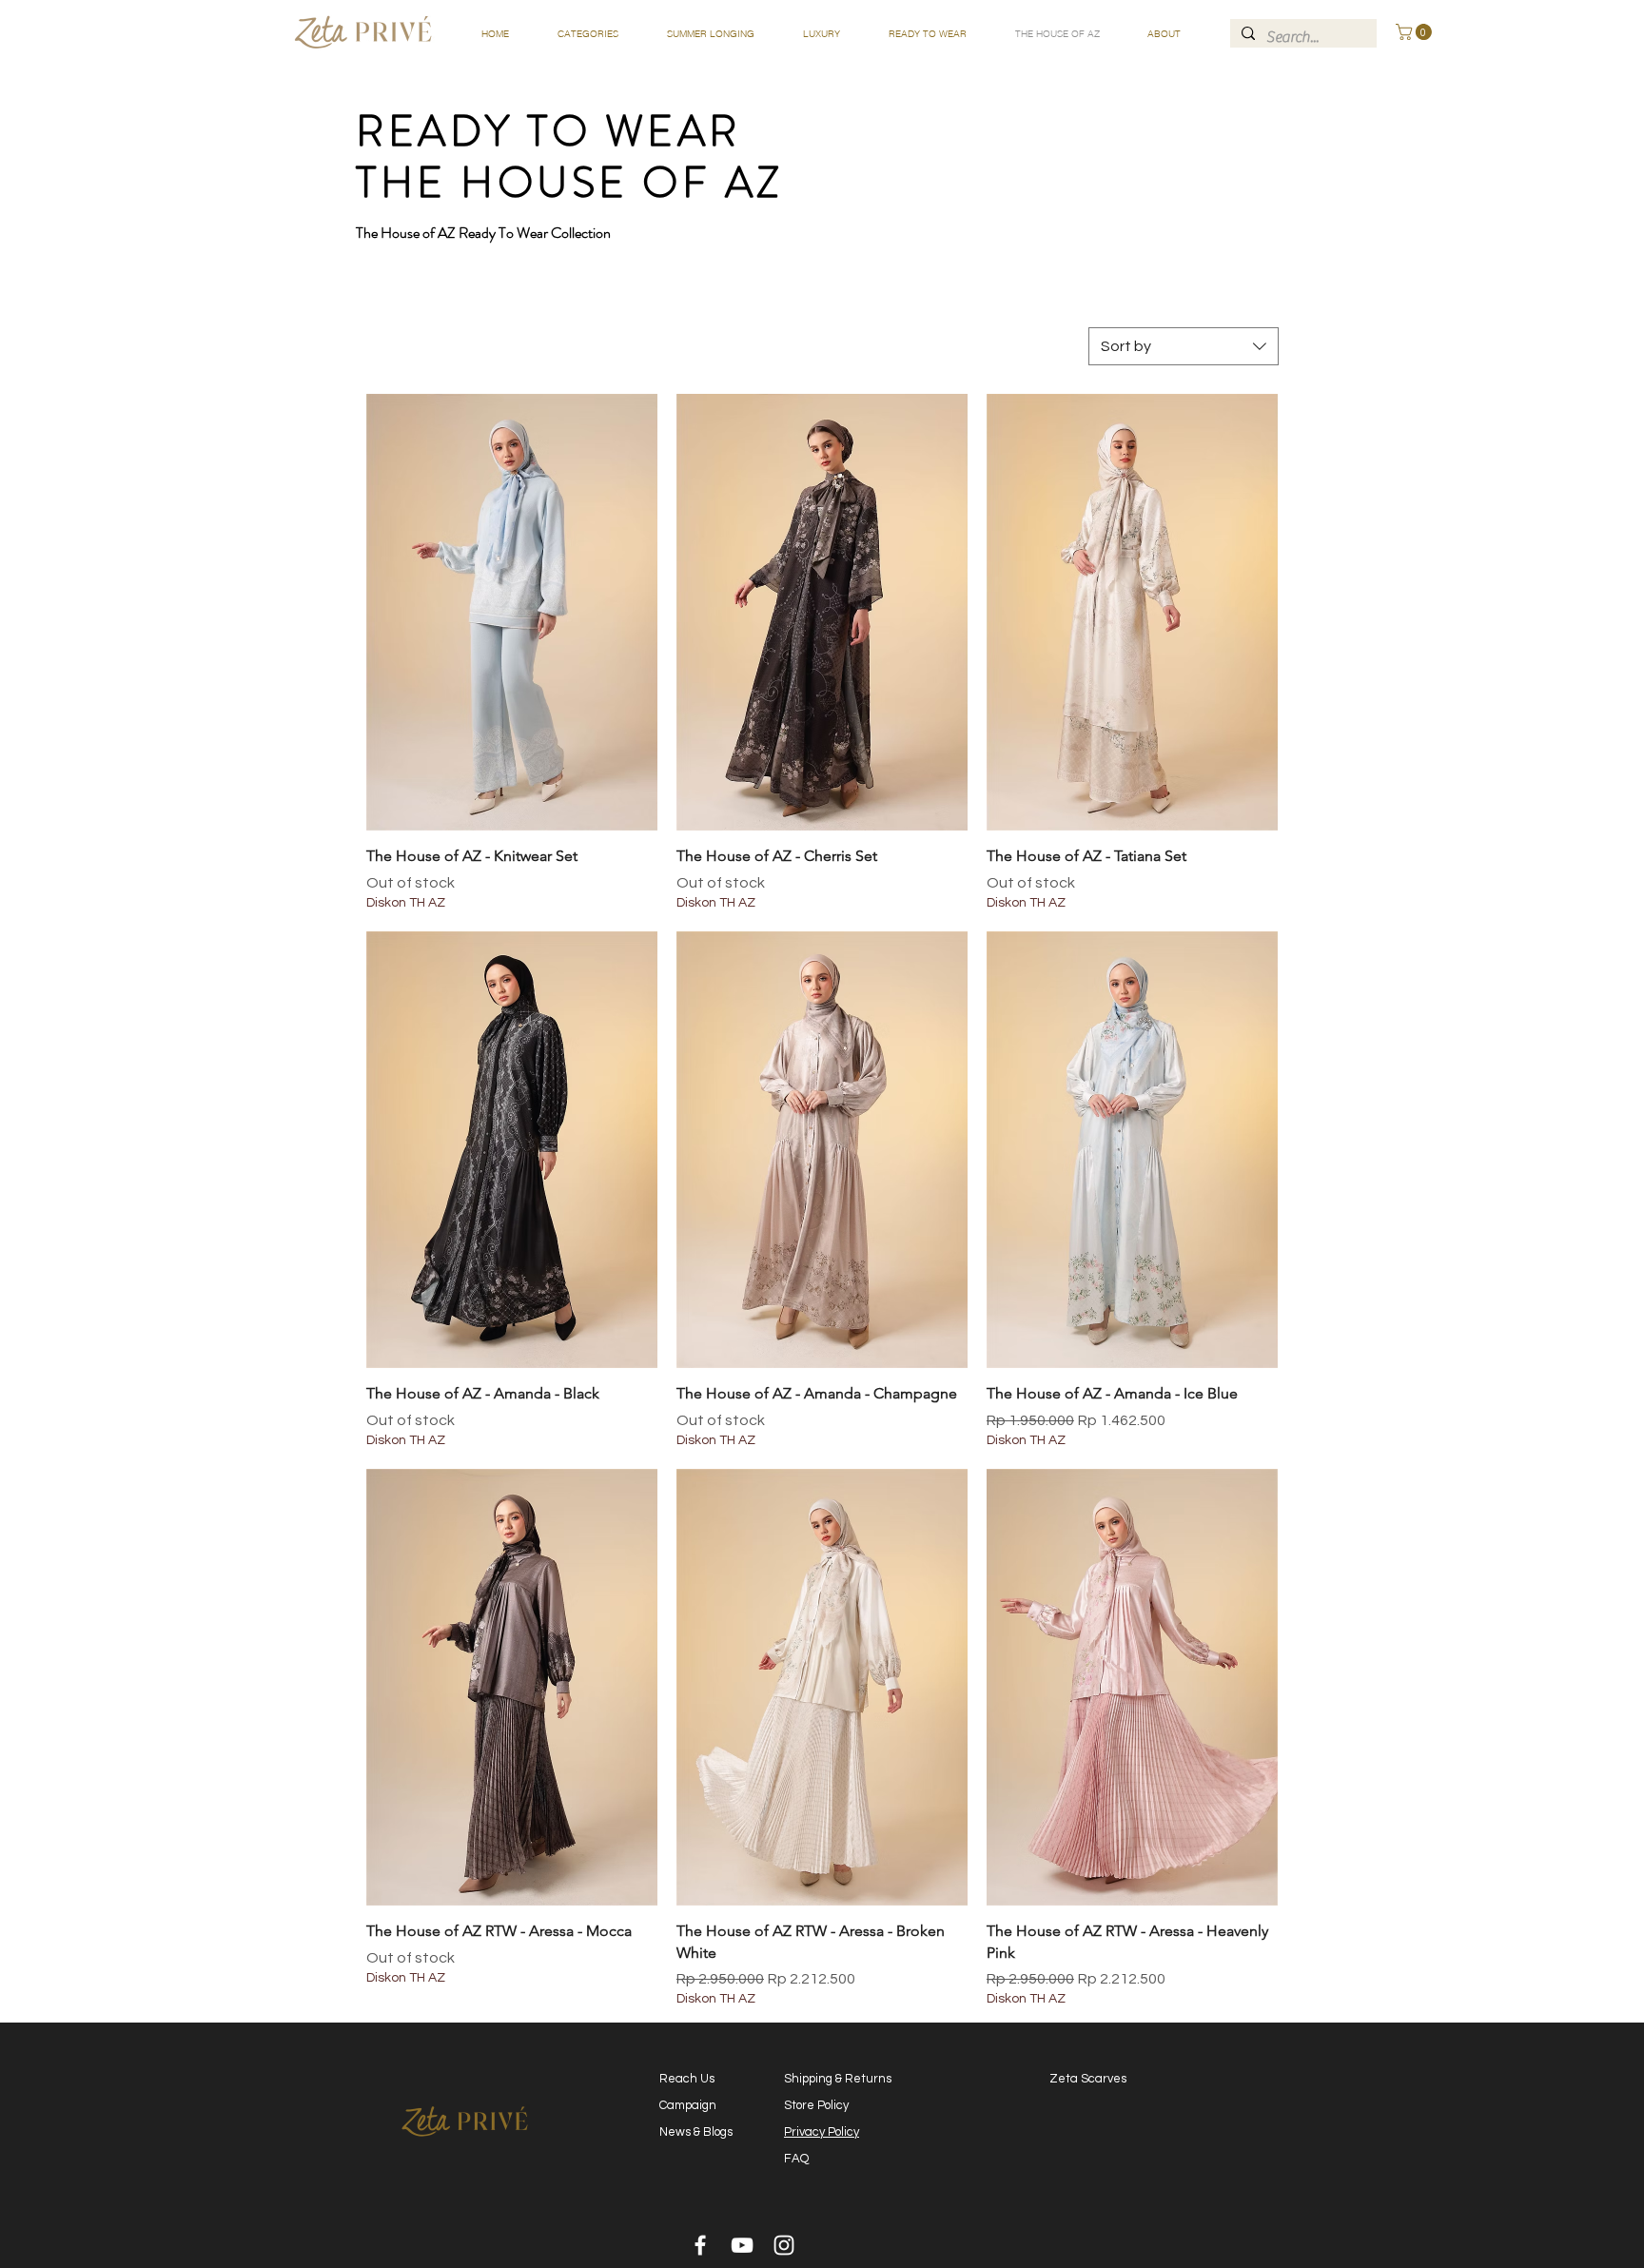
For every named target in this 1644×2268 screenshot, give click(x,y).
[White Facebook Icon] (700, 2245)
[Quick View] (512, 612)
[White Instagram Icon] (784, 2245)
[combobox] (1184, 346)
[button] (587, 34)
